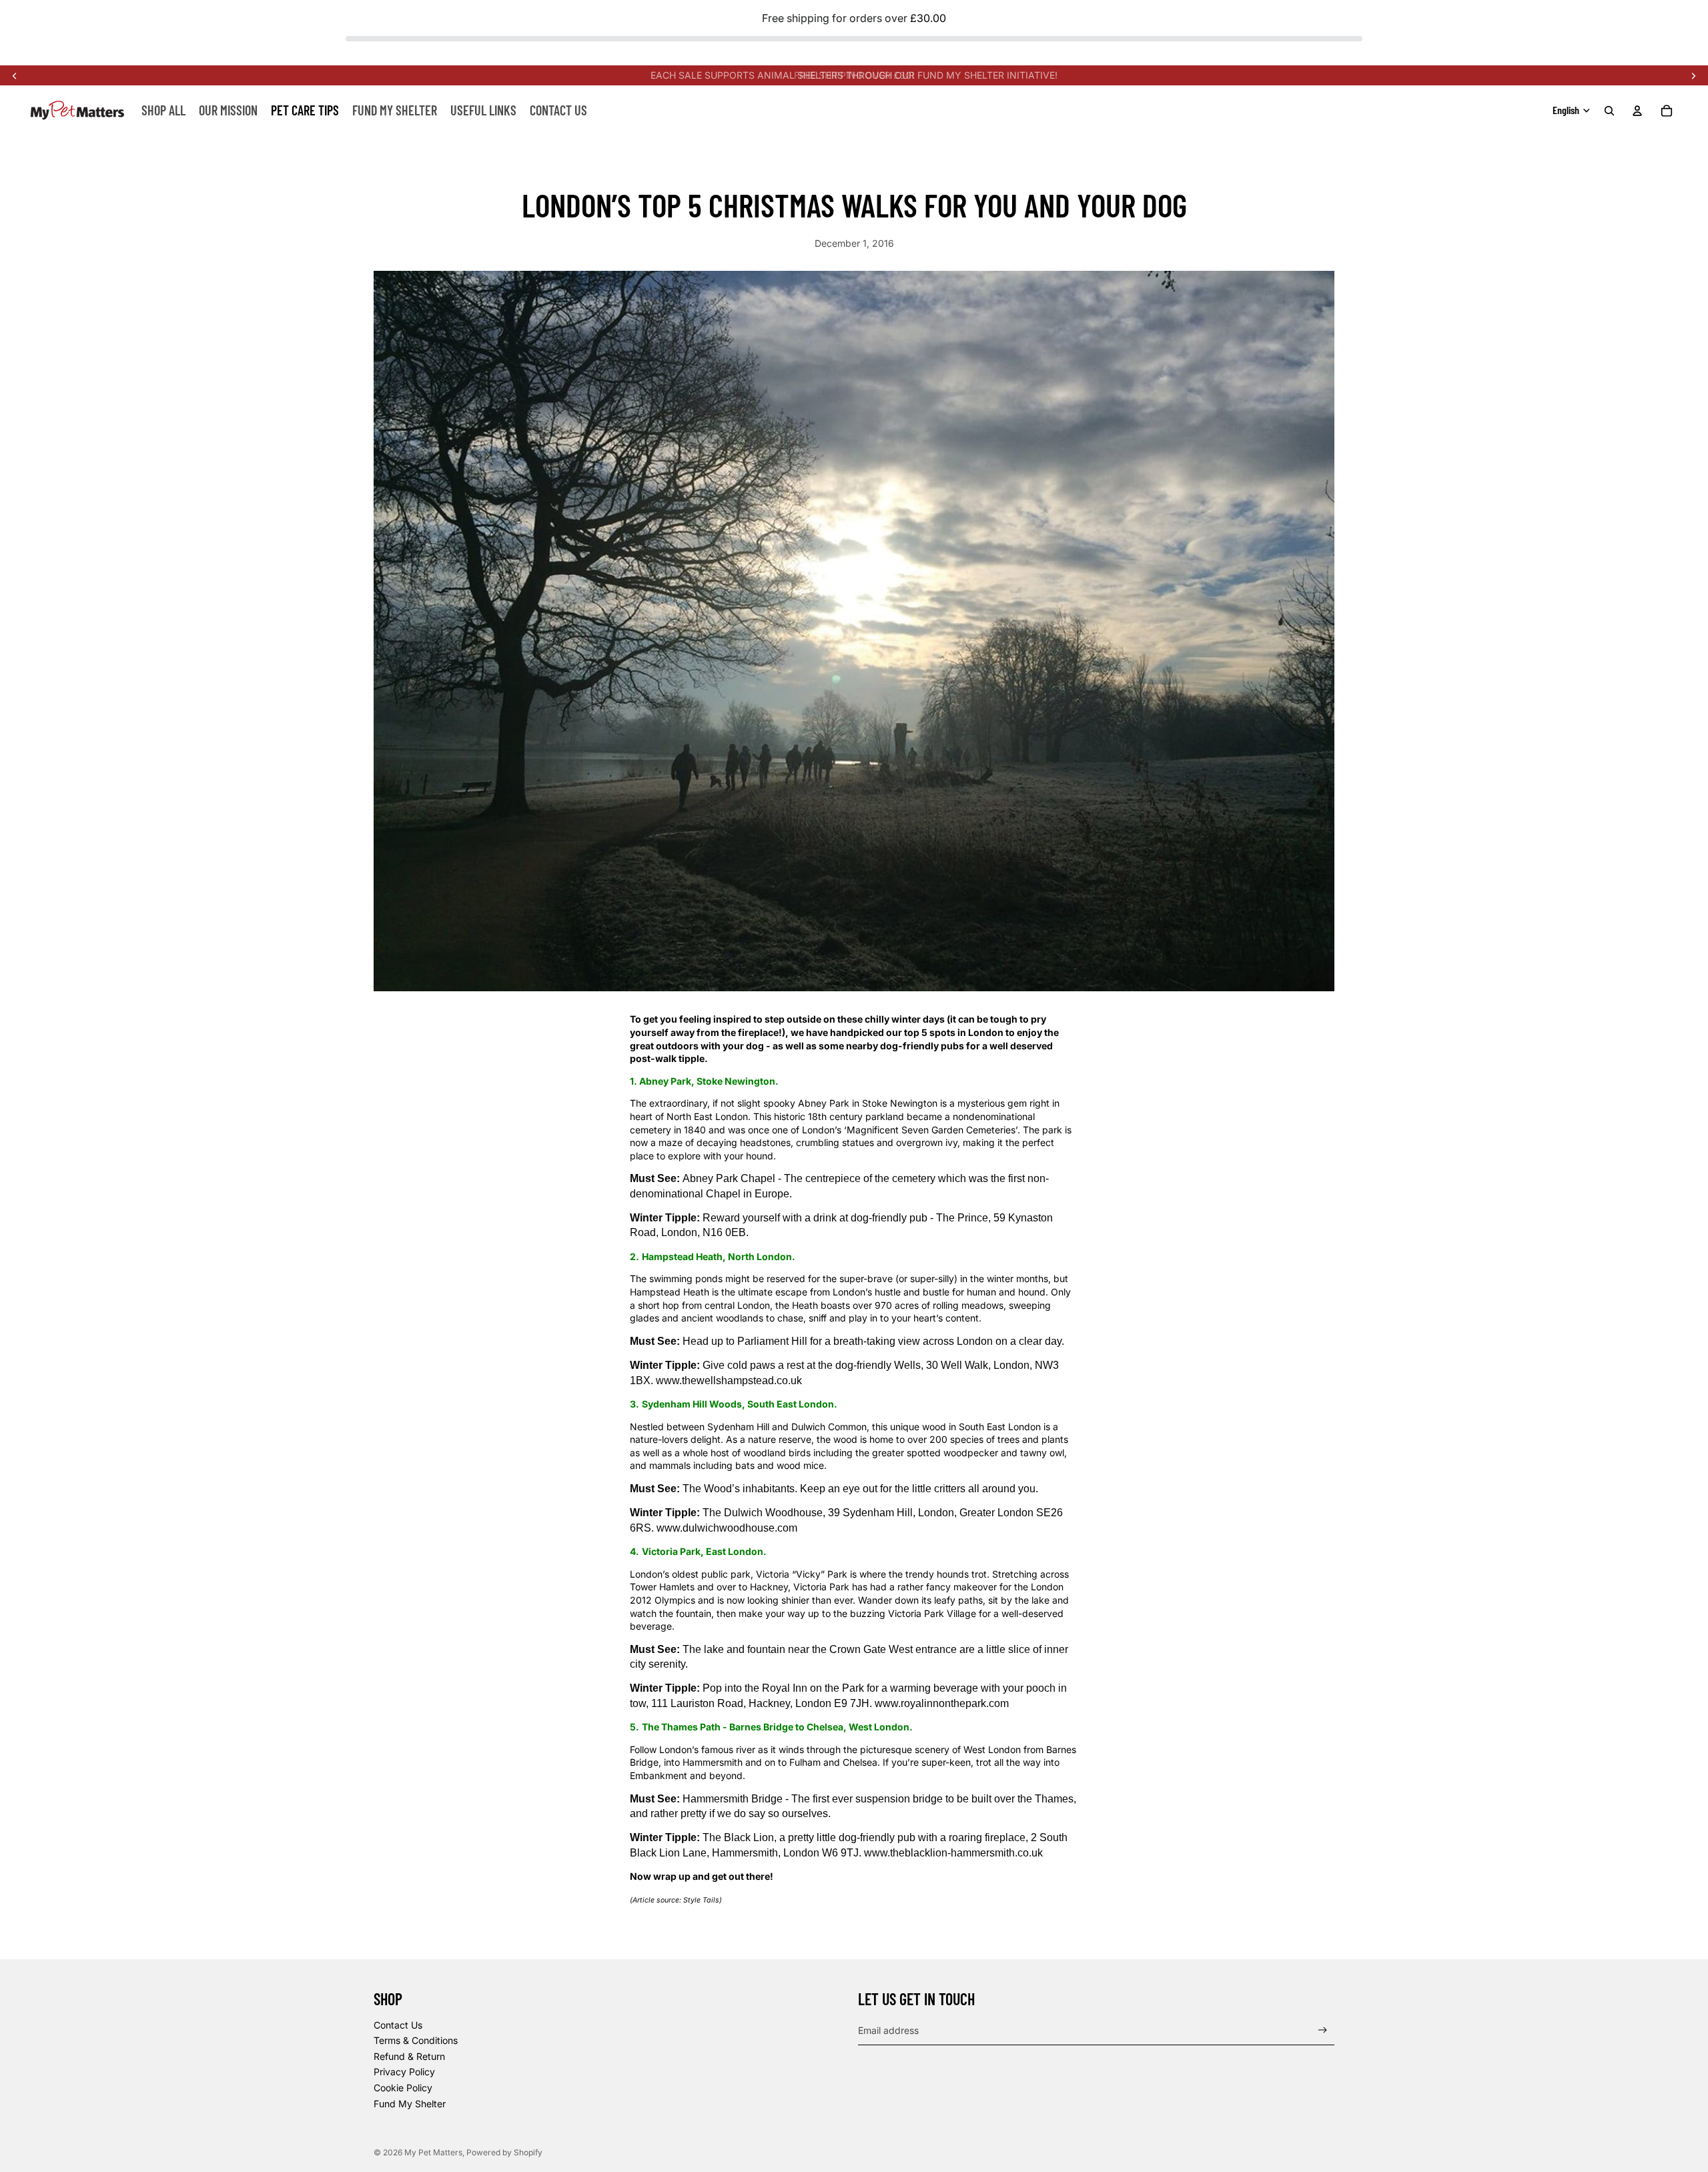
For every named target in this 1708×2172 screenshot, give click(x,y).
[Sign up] (1323, 2030)
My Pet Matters (433, 2152)
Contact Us (398, 2025)
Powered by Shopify (504, 2152)
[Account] (1637, 111)
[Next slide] (1693, 75)
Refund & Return (409, 2056)
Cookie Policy (403, 2088)
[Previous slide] (15, 75)
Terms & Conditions (416, 2040)
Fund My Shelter (410, 2104)
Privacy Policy (404, 2072)
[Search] (1609, 111)
